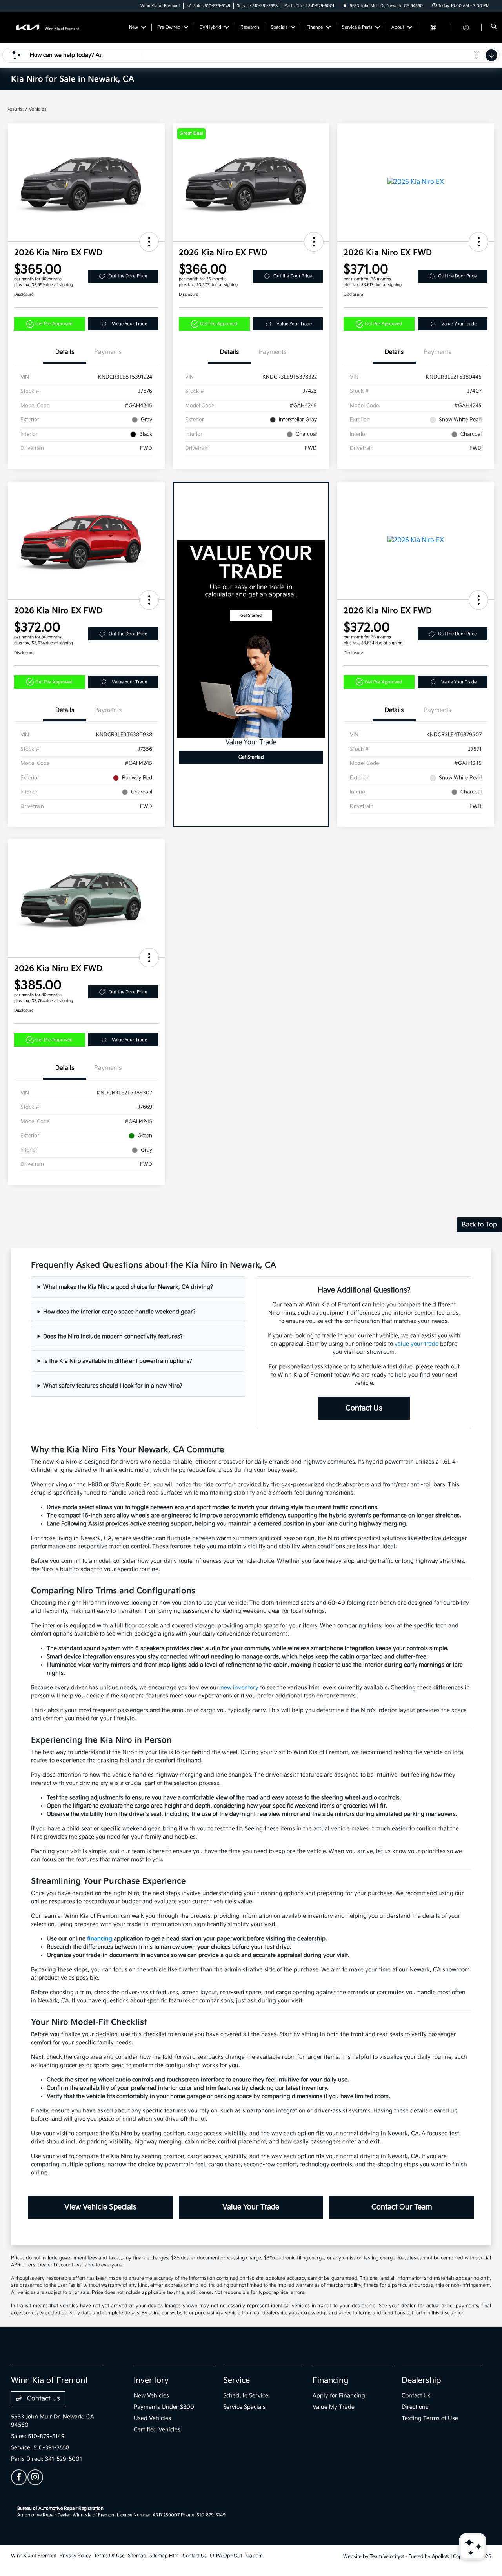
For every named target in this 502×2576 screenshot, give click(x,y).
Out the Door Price (128, 276)
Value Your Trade (129, 324)
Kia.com (254, 2556)
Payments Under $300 (164, 2407)
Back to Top (479, 1225)
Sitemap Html (165, 2556)
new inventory (239, 1687)
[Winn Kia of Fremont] (46, 27)
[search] (494, 27)
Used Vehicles (152, 2418)
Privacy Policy (75, 2556)
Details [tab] (65, 352)
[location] (345, 6)
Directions (415, 2407)
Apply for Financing (339, 2396)
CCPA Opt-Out (226, 2556)
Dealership (421, 2380)
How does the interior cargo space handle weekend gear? (119, 1312)
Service (236, 2380)
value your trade (417, 1344)
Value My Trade (334, 2407)
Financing (330, 2380)
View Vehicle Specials (100, 2207)
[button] (149, 242)
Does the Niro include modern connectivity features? (113, 1336)
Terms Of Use (109, 2556)
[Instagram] (35, 2477)
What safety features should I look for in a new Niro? (113, 1386)
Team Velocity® (387, 2557)
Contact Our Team (402, 2207)
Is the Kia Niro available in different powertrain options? (118, 1361)
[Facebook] (19, 2477)
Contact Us (364, 1408)
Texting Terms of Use (430, 2418)
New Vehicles (151, 2396)
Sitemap (137, 2556)
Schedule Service (246, 2396)
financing (100, 1939)
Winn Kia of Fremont (34, 2556)
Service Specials (244, 2407)
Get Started (251, 757)
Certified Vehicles (157, 2430)
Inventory (151, 2380)
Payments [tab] (108, 352)
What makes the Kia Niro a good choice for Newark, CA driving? (128, 1287)
